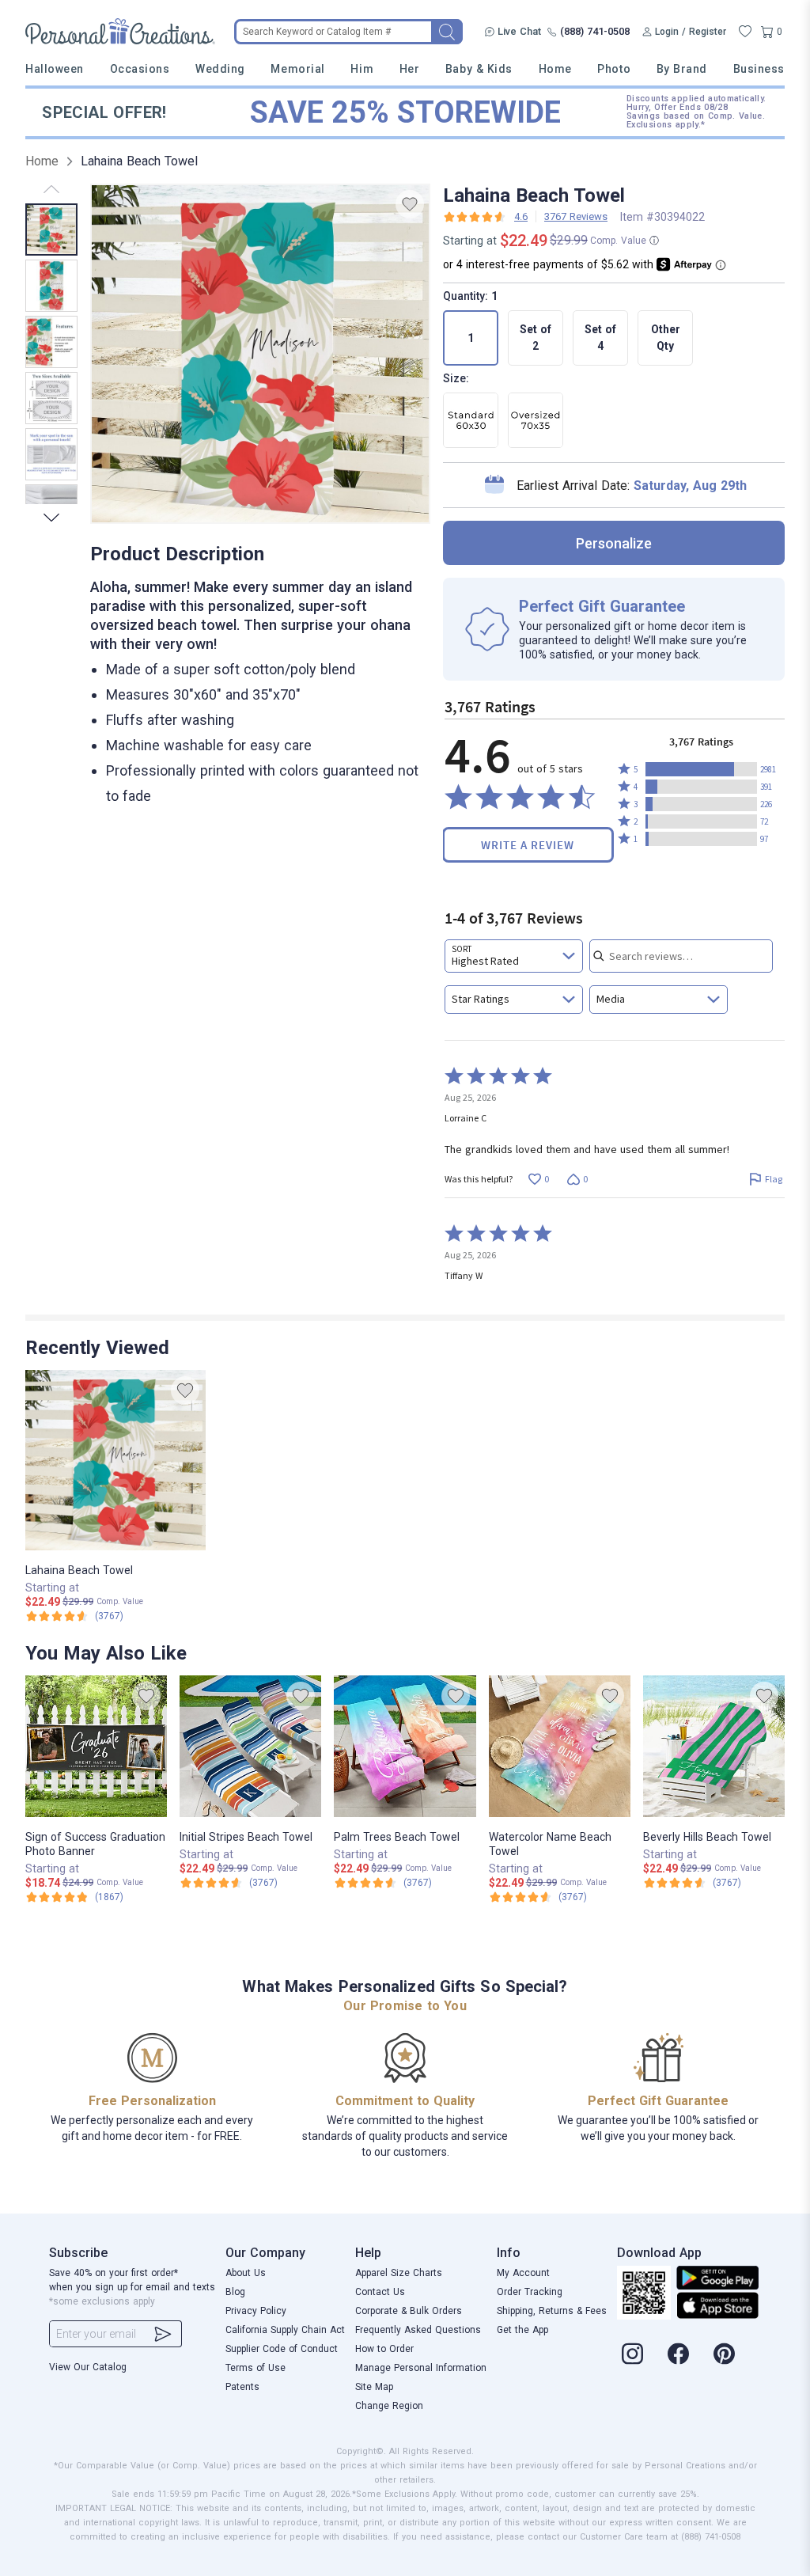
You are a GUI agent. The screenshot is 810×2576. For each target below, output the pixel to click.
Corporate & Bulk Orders (409, 2311)
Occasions (140, 69)
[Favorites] (745, 32)
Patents (242, 2387)
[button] (701, 769)
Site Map (374, 2387)
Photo (614, 69)
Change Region (389, 2406)
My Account (523, 2273)
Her (410, 69)
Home (555, 69)
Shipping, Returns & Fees (552, 2311)
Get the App (522, 2330)
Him (362, 69)
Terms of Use (255, 2368)
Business (759, 69)
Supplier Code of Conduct (282, 2349)
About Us (246, 2273)
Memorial (297, 69)
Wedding (220, 69)
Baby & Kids (479, 69)
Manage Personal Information (421, 2368)
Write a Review (528, 845)
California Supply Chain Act (285, 2330)
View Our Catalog (88, 2367)
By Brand (682, 69)
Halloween (55, 69)
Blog (235, 2292)
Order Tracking (530, 2292)
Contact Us (380, 2292)
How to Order (384, 2349)
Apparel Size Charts (399, 2273)
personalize (614, 543)
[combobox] (514, 956)
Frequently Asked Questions (418, 2330)
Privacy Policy (256, 2311)
